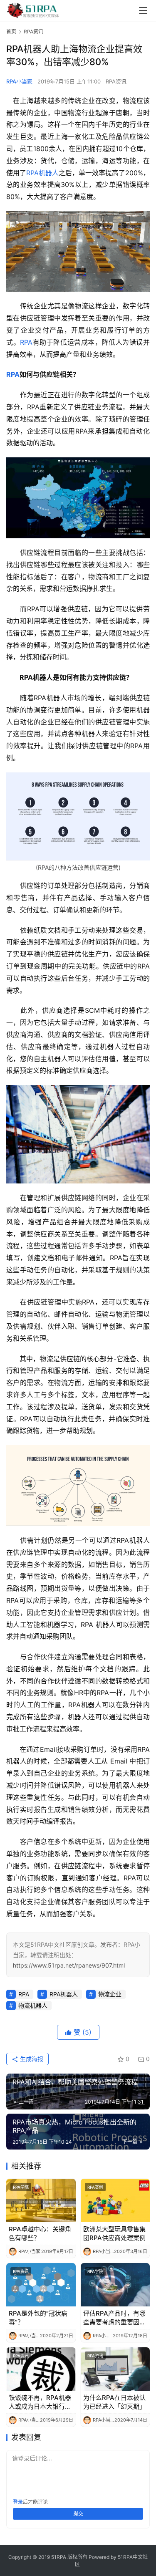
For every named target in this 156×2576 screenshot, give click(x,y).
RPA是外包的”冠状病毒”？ (38, 2318)
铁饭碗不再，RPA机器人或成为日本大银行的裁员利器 (40, 2402)
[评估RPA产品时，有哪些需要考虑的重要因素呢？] (115, 2285)
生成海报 (31, 2059)
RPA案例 (95, 2187)
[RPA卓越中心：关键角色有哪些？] (41, 2200)
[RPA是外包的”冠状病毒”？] (41, 2285)
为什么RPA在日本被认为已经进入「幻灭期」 (114, 2402)
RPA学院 (21, 2187)
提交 (78, 2514)
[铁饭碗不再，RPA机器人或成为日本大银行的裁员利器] (41, 2369)
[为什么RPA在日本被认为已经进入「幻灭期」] (115, 2369)
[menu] (143, 10)
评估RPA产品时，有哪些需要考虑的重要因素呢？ (114, 2318)
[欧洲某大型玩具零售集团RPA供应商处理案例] (115, 2200)
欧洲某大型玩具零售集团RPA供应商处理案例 (114, 2233)
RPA (26, 342)
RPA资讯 (116, 81)
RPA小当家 (19, 81)
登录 (18, 2502)
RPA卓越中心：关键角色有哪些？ (40, 2233)
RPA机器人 (42, 173)
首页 (11, 32)
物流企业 (110, 1994)
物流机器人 (33, 2005)
